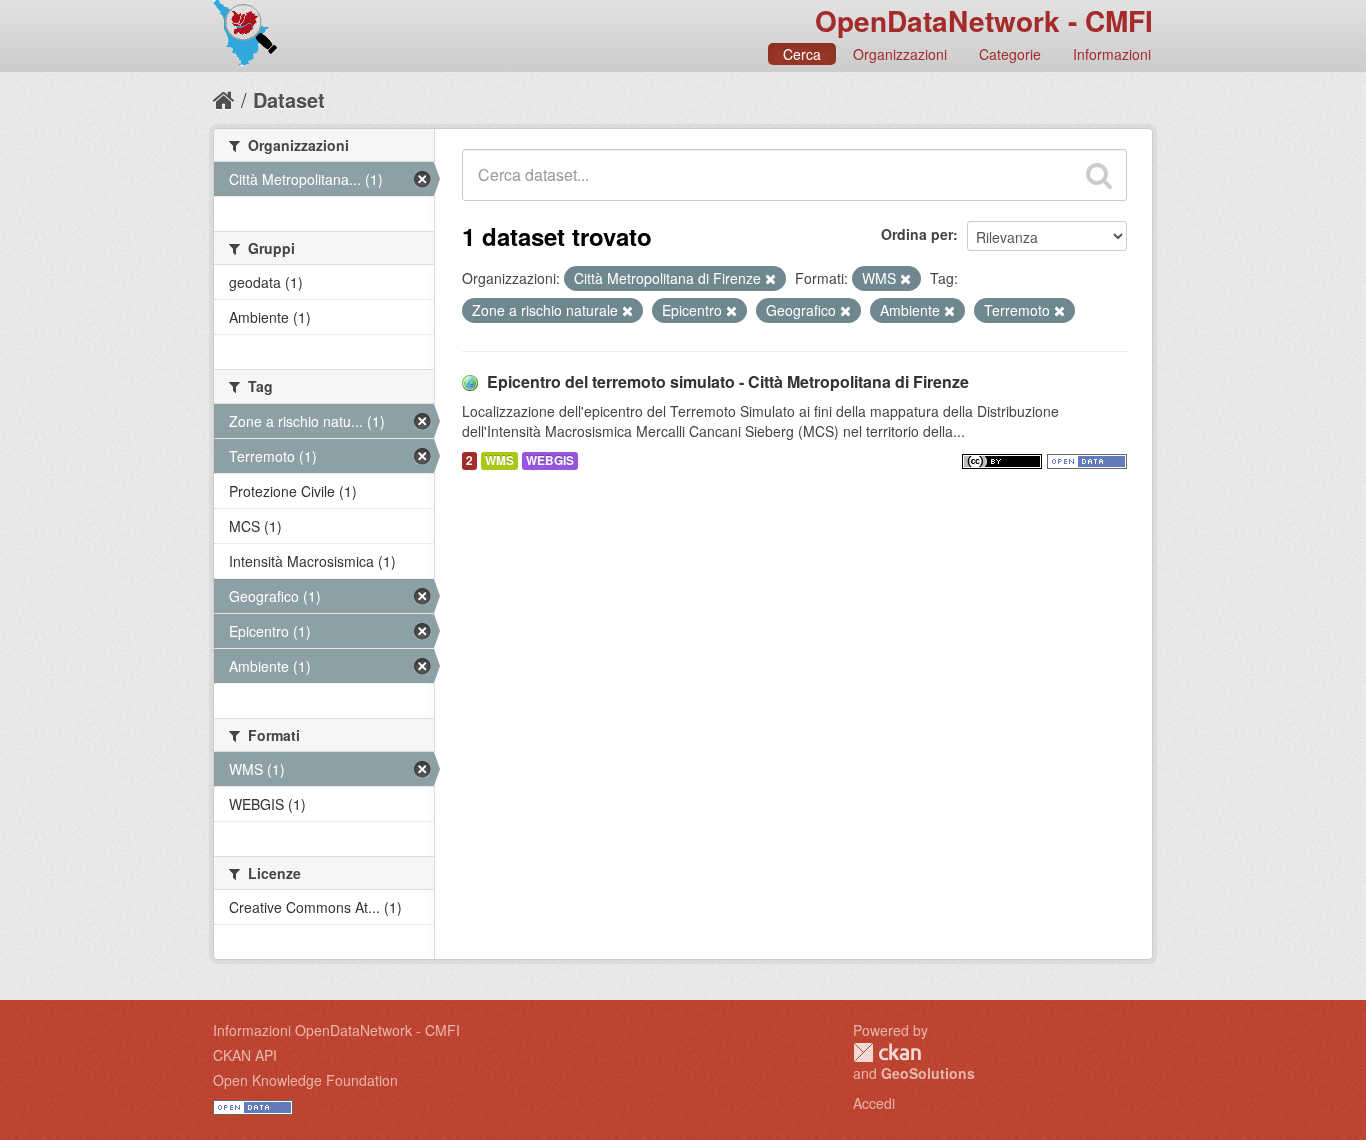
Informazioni (1112, 54)
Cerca (802, 54)
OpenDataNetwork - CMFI (984, 20)
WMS (499, 460)
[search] (1099, 175)
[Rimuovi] (770, 279)
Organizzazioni (900, 54)
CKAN (887, 1052)
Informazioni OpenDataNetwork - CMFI (336, 1030)
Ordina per (917, 234)
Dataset (289, 99)
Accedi (874, 1103)
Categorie (1010, 54)
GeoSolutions (928, 1073)
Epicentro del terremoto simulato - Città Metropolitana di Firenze (728, 381)
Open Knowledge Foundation (305, 1080)
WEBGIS (550, 460)
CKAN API (245, 1055)
